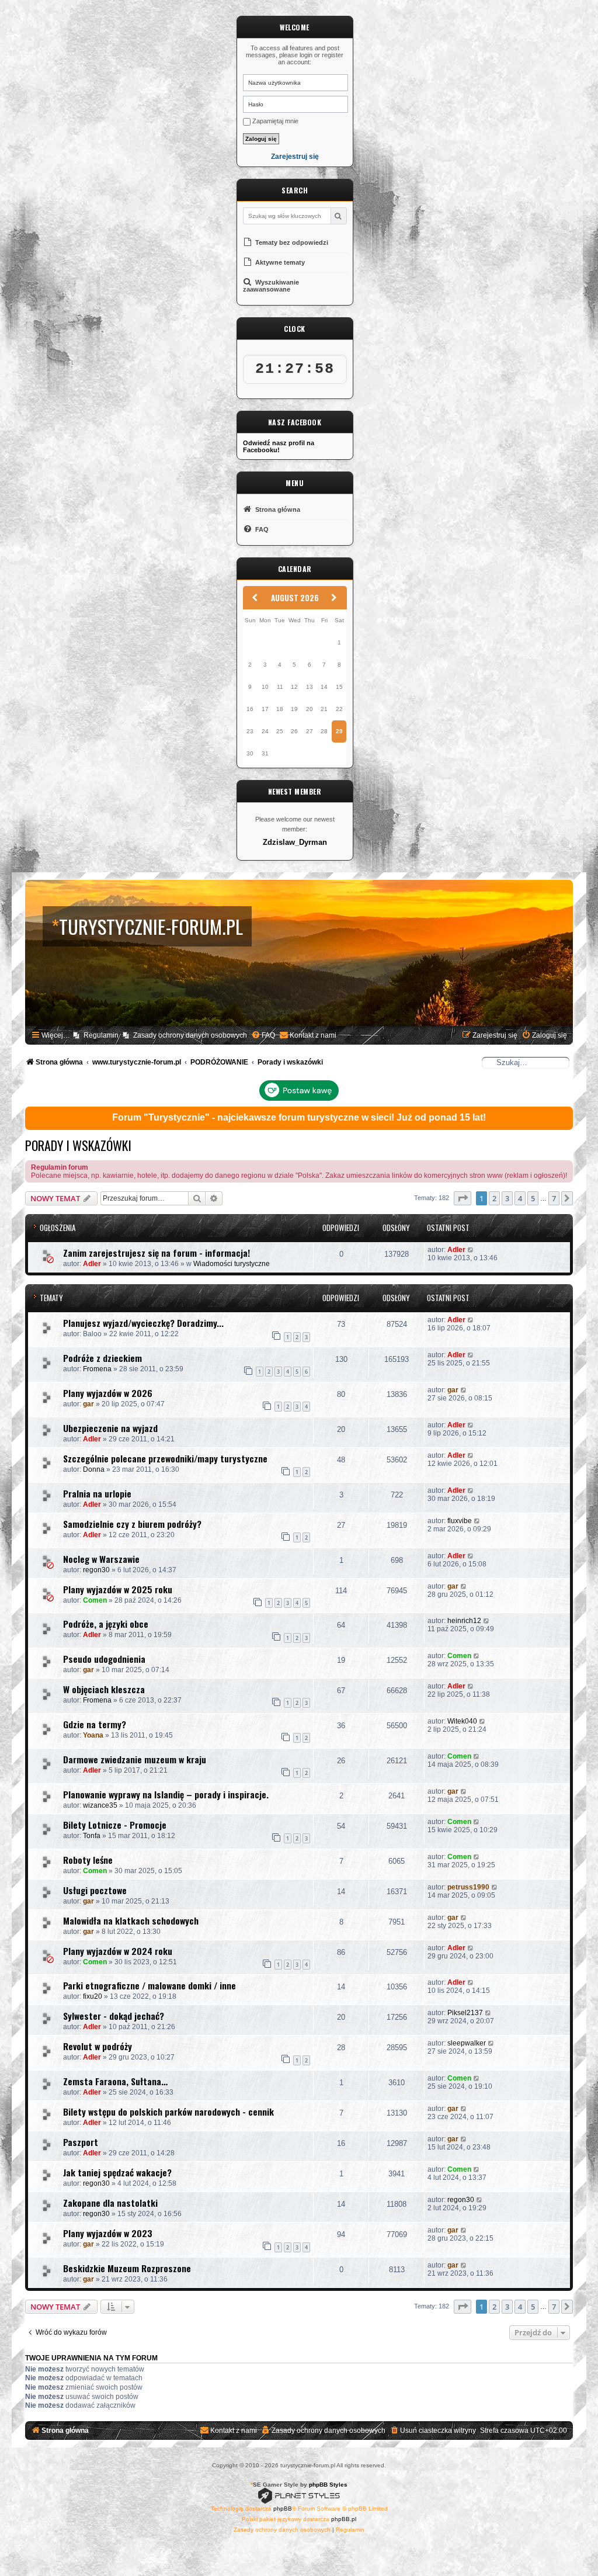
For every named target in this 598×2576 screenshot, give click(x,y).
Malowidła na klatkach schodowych (131, 1920)
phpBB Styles (328, 2485)
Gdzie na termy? (95, 1724)
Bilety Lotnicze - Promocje (115, 1825)
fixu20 (93, 1996)
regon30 (96, 1570)
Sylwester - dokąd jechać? (114, 2016)
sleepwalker (467, 2043)
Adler (92, 1264)
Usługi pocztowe (95, 1890)
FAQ (261, 529)
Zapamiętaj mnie (274, 121)
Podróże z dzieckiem (102, 1358)
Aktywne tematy (279, 262)
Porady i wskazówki (78, 1145)
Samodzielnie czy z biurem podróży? (132, 1524)
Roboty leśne (88, 1860)
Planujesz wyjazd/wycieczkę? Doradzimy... (143, 1323)
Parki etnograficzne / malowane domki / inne (149, 1985)
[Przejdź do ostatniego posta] (471, 1250)
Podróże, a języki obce (106, 1624)
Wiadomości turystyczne (232, 1264)
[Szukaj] (338, 216)
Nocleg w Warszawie (101, 1559)
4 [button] (520, 1198)
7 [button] (554, 1198)
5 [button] (533, 1198)
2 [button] (494, 1198)
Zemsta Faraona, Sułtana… (115, 2081)
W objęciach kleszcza (104, 1689)
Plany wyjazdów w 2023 (108, 2233)
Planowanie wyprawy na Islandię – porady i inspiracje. (166, 1794)
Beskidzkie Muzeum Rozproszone (127, 2268)
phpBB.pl (344, 2519)
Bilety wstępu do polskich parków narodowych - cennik (168, 2112)
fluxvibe (460, 1521)
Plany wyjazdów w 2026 (108, 1393)
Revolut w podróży (98, 2046)
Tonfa (92, 1836)
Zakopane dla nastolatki (110, 2203)
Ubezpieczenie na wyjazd (110, 1428)
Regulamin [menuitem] (101, 1035)
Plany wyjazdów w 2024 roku (118, 1951)
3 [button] (507, 1198)
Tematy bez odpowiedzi (291, 242)
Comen (95, 1600)
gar (88, 1404)
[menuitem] (263, 1036)
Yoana (93, 1735)
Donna (94, 1469)
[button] (463, 1198)
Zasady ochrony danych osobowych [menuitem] (190, 1035)
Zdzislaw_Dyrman (295, 843)
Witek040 (462, 1721)
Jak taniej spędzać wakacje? (117, 2172)
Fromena (97, 1369)
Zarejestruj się (295, 157)
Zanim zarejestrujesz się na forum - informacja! (157, 1253)
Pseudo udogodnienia (104, 1659)
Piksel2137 (465, 2013)
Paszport (81, 2142)
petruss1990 (468, 1887)
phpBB (283, 2509)
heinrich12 (464, 1621)
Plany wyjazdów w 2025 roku (118, 1589)
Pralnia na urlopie (97, 1493)
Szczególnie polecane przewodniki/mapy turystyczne (165, 1458)
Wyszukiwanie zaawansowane (271, 286)
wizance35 (100, 1805)
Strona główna (277, 509)
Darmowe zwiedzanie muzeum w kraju (135, 1759)
